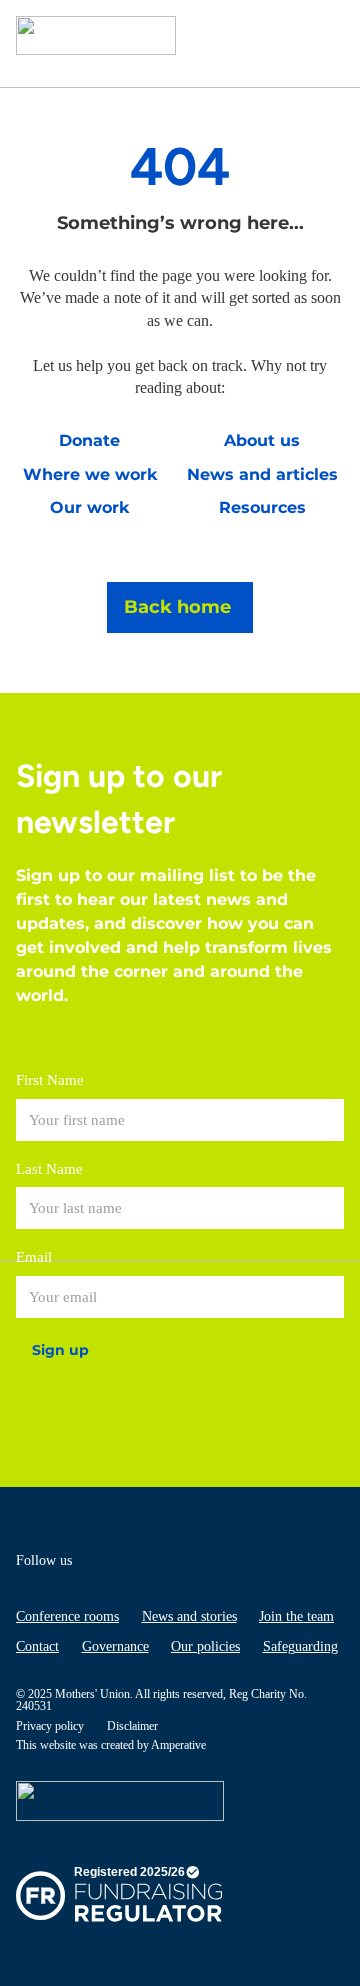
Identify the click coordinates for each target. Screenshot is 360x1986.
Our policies (205, 1646)
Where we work (90, 474)
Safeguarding (300, 1646)
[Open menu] (324, 35)
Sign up (60, 1350)
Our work (89, 507)
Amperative (178, 1745)
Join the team (296, 1616)
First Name (50, 1080)
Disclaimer (132, 1726)
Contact (37, 1646)
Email (34, 1257)
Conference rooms (67, 1616)
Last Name (49, 1169)
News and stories (189, 1616)
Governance (115, 1646)
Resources (262, 507)
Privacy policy (50, 1726)
